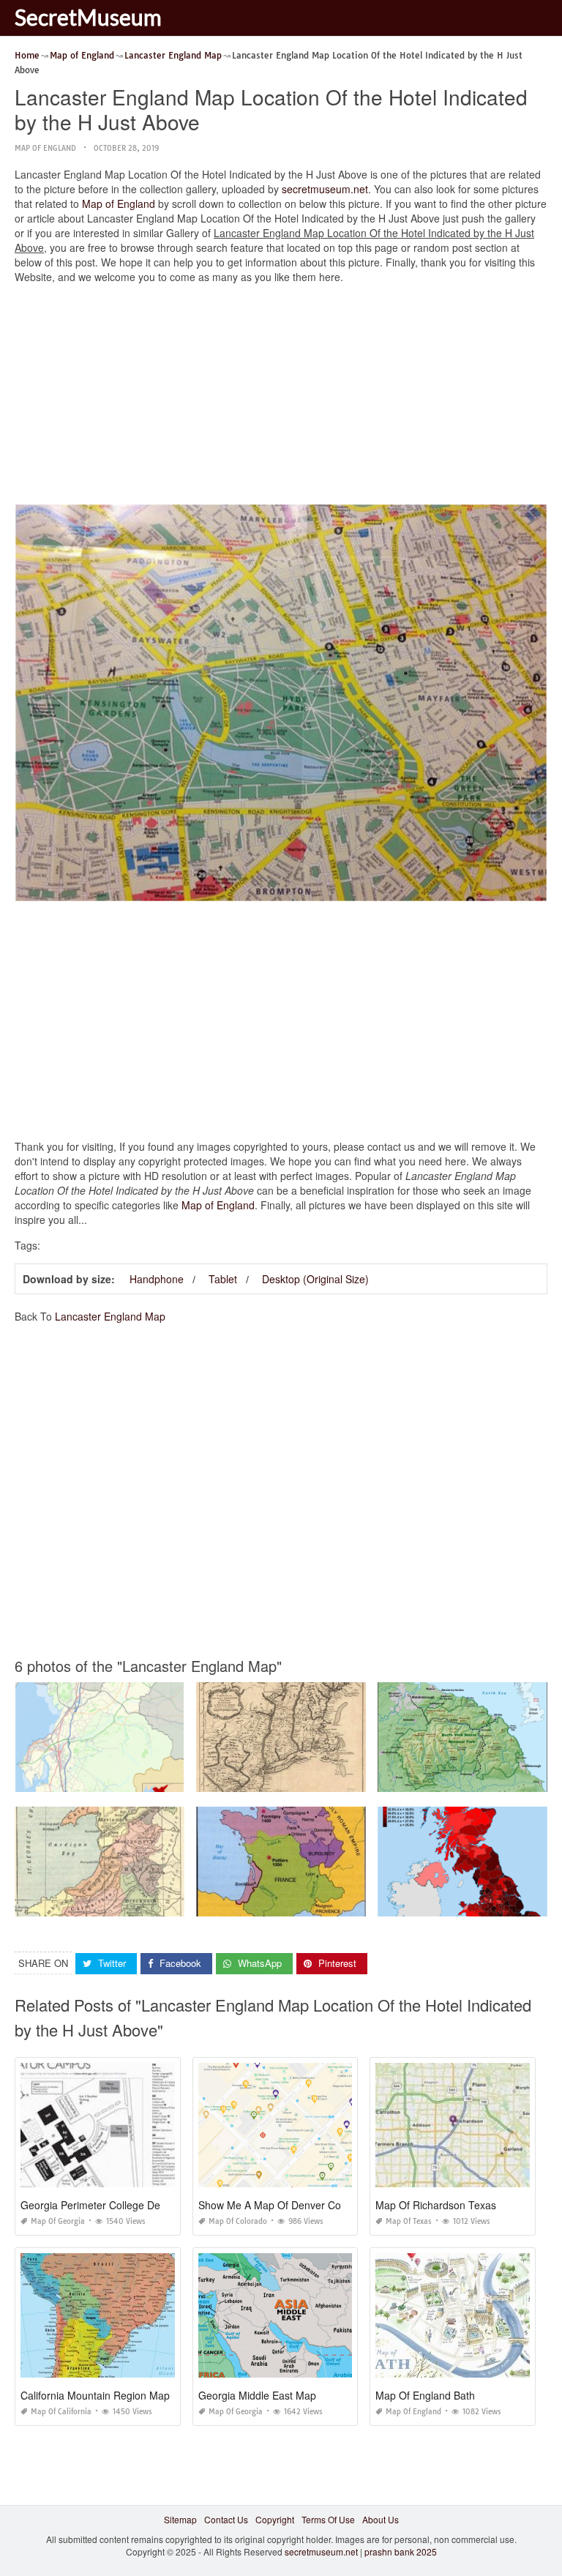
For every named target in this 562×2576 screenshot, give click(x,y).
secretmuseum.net (325, 189)
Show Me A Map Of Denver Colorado (284, 2205)
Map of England (45, 148)
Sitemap (180, 2519)
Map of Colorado (238, 2221)
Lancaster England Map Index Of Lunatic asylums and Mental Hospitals (160, 1903)
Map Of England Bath (425, 2395)
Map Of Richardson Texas (436, 2205)
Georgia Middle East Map (257, 2395)
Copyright (275, 2519)
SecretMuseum (88, 17)
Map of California (61, 2412)
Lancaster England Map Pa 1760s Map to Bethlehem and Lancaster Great (346, 1778)
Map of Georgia (58, 2221)
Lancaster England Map (110, 1316)
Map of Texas (409, 2221)
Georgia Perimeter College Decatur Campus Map (135, 2205)
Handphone (157, 1279)
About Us (381, 2519)
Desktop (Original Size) (315, 1279)
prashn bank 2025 (401, 2551)
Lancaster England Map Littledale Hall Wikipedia (115, 1778)
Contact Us (226, 2519)
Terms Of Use (328, 2519)
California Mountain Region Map (95, 2395)
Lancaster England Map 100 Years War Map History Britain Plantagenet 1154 (353, 1903)
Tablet (223, 1279)
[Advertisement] (281, 397)
